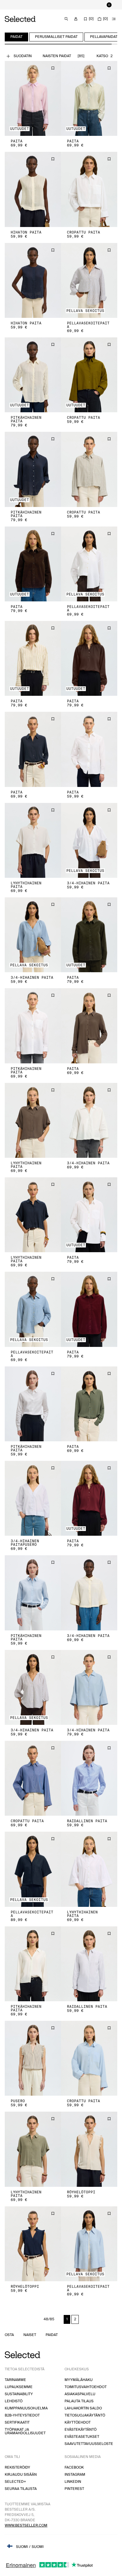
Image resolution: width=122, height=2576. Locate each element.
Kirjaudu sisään (21, 2477)
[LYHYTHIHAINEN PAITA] (33, 843)
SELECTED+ (15, 2484)
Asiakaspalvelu (80, 2397)
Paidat (52, 2337)
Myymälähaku (79, 2382)
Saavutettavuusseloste (89, 2446)
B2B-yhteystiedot (22, 2418)
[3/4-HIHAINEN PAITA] (89, 843)
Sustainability (19, 2397)
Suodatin (23, 58)
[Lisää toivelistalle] (53, 70)
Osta (9, 2337)
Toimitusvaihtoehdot (86, 2389)
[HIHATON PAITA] (33, 192)
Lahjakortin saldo (83, 2411)
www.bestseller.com (26, 2528)
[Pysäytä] (109, 6)
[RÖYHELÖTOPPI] (89, 2151)
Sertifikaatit (17, 2425)
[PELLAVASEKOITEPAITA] (89, 283)
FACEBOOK (74, 2470)
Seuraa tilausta (21, 2491)
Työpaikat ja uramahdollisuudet (25, 2434)
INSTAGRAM (75, 2477)
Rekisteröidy (17, 2470)
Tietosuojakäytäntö (85, 2418)
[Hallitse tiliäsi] (76, 21)
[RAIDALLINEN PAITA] (89, 1781)
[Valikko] (114, 21)
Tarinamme (15, 2382)
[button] (33, 101)
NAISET (30, 2337)
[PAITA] (33, 101)
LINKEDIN (73, 2484)
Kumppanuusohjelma (26, 2411)
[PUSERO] (33, 2061)
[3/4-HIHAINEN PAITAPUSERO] (33, 1501)
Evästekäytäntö (81, 2432)
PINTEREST (74, 2491)
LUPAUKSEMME (19, 2389)
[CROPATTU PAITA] (89, 192)
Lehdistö (14, 2404)
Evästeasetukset (82, 2439)
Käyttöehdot (78, 2425)
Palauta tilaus (79, 2404)
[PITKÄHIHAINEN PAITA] (33, 377)
